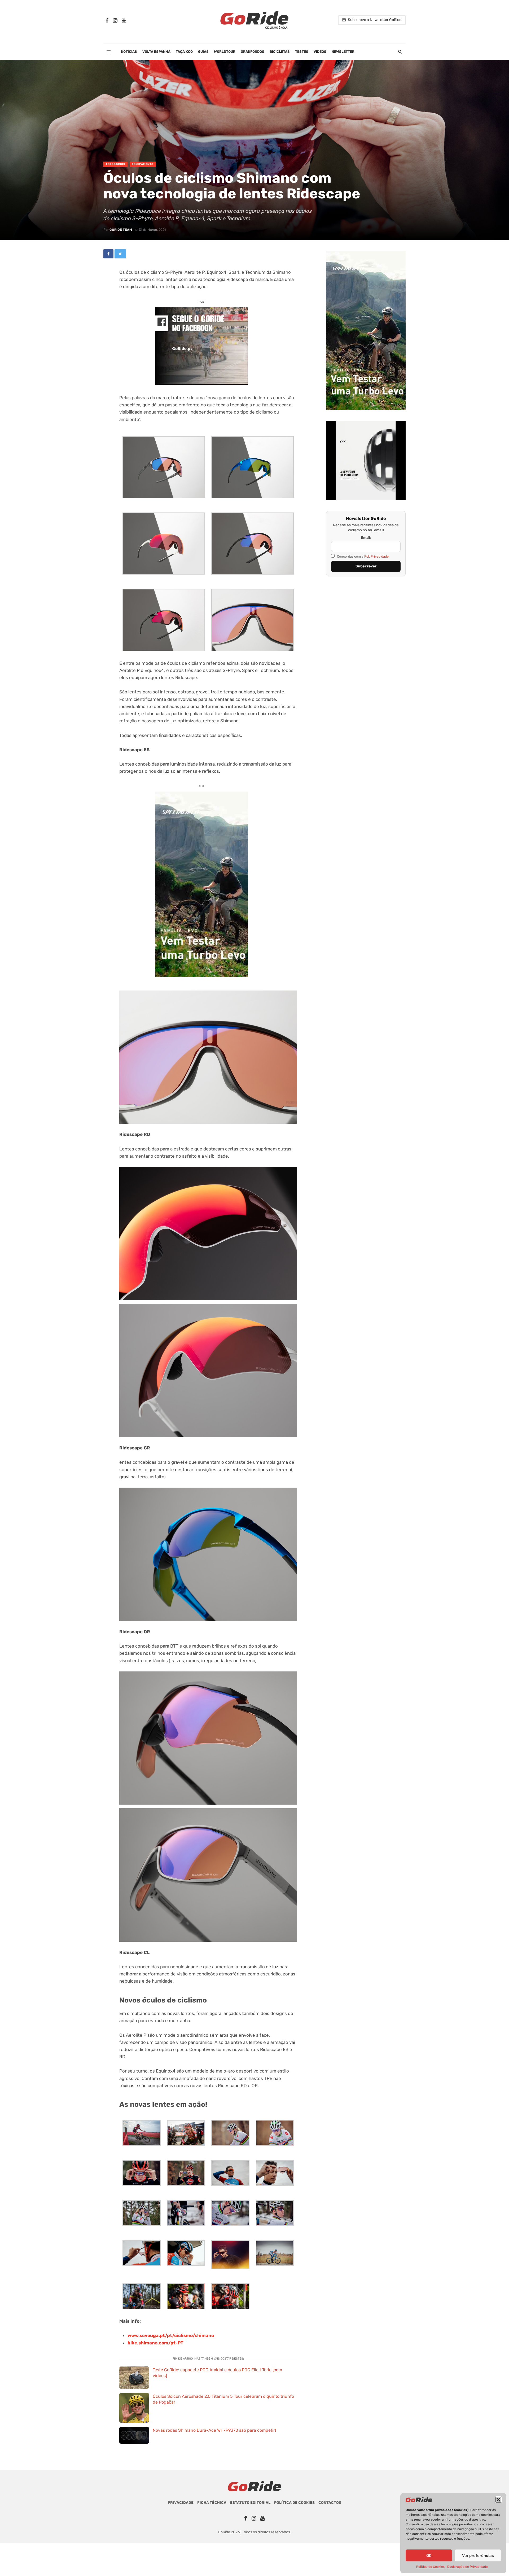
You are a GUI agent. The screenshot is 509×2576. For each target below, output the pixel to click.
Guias (203, 52)
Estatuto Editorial (250, 2503)
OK (429, 2556)
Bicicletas (280, 52)
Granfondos (253, 52)
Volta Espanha (156, 52)
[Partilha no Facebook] (108, 254)
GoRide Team (121, 230)
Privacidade (181, 2503)
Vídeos (320, 52)
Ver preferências (478, 2556)
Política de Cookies (430, 2567)
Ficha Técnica (212, 2503)
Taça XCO (184, 52)
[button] (498, 2500)
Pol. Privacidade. (377, 556)
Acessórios (115, 164)
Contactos (330, 2503)
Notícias (129, 52)
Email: (366, 538)
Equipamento (143, 164)
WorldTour (225, 52)
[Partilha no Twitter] (120, 254)
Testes (302, 52)
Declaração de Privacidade (468, 2567)
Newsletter (343, 52)
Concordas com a (363, 556)
